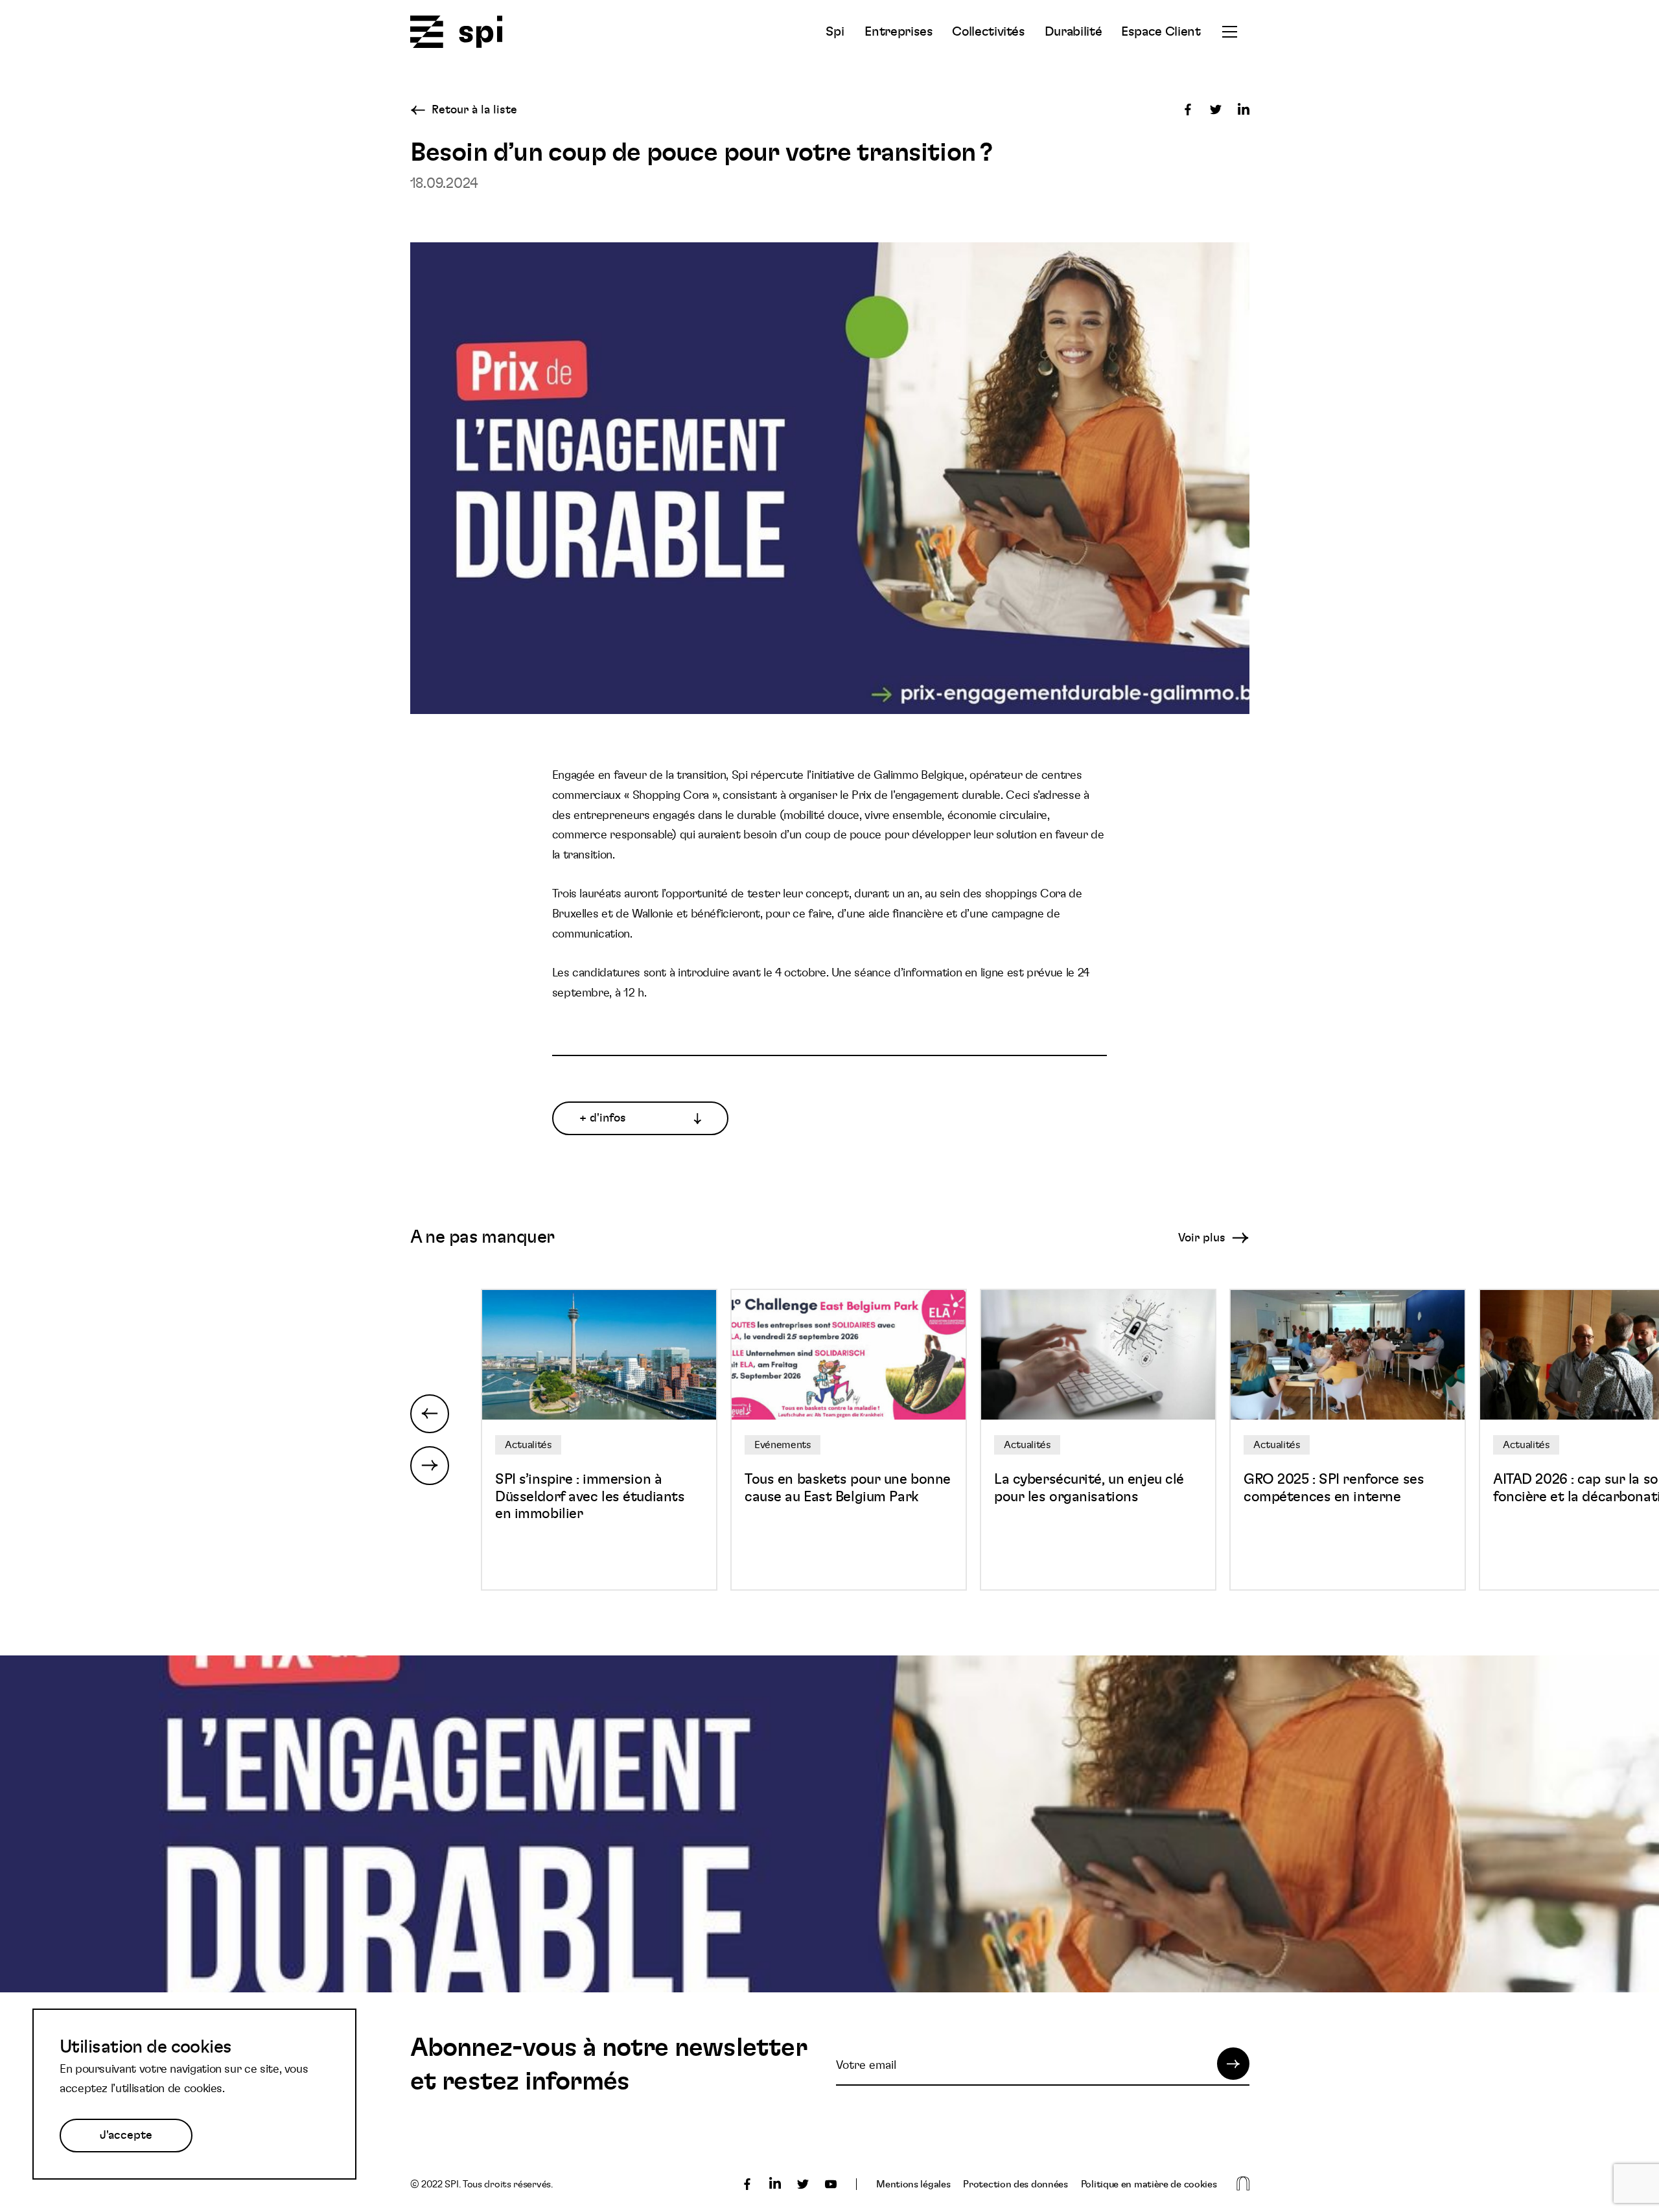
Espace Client (1161, 32)
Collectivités (988, 32)
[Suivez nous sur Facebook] (747, 2184)
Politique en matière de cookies (1149, 2184)
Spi (835, 32)
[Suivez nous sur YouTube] (831, 2184)
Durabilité (1073, 32)
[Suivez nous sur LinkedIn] (775, 2184)
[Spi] (457, 33)
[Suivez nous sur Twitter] (803, 2184)
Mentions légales (913, 2184)
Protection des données (1015, 2184)
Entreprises (899, 32)
